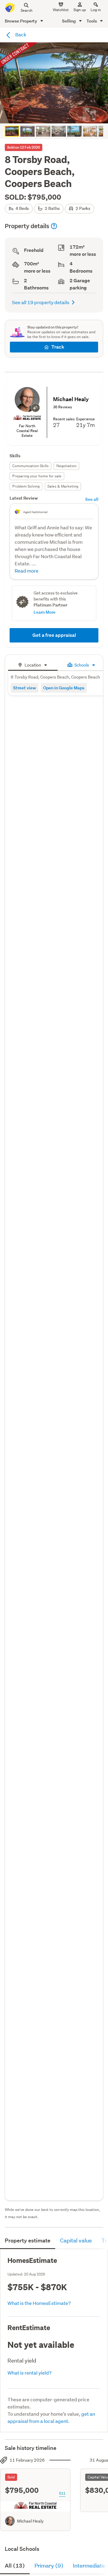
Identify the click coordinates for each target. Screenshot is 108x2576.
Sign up (80, 10)
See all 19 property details (41, 302)
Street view (25, 688)
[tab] (33, 664)
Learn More (45, 612)
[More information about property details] (54, 226)
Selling (69, 21)
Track (58, 347)
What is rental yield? (30, 2373)
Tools (92, 21)
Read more (27, 571)
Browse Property (21, 21)
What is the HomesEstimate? (39, 2303)
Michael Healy (30, 2521)
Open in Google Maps (64, 688)
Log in (96, 10)
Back (20, 34)
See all (92, 499)
